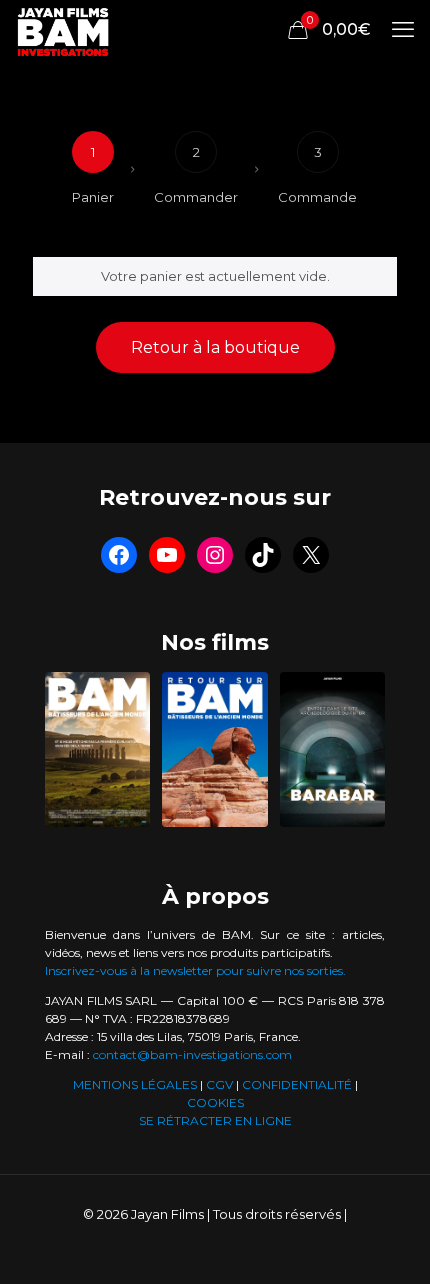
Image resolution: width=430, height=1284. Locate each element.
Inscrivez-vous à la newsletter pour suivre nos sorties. (195, 970)
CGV (219, 1084)
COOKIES (215, 1102)
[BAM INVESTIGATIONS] (63, 30)
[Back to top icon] (389, 1243)
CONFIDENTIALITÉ (297, 1084)
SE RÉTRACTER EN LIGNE (215, 1120)
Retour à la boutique (215, 347)
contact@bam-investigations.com (192, 1054)
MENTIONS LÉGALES (135, 1084)
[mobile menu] (403, 30)
